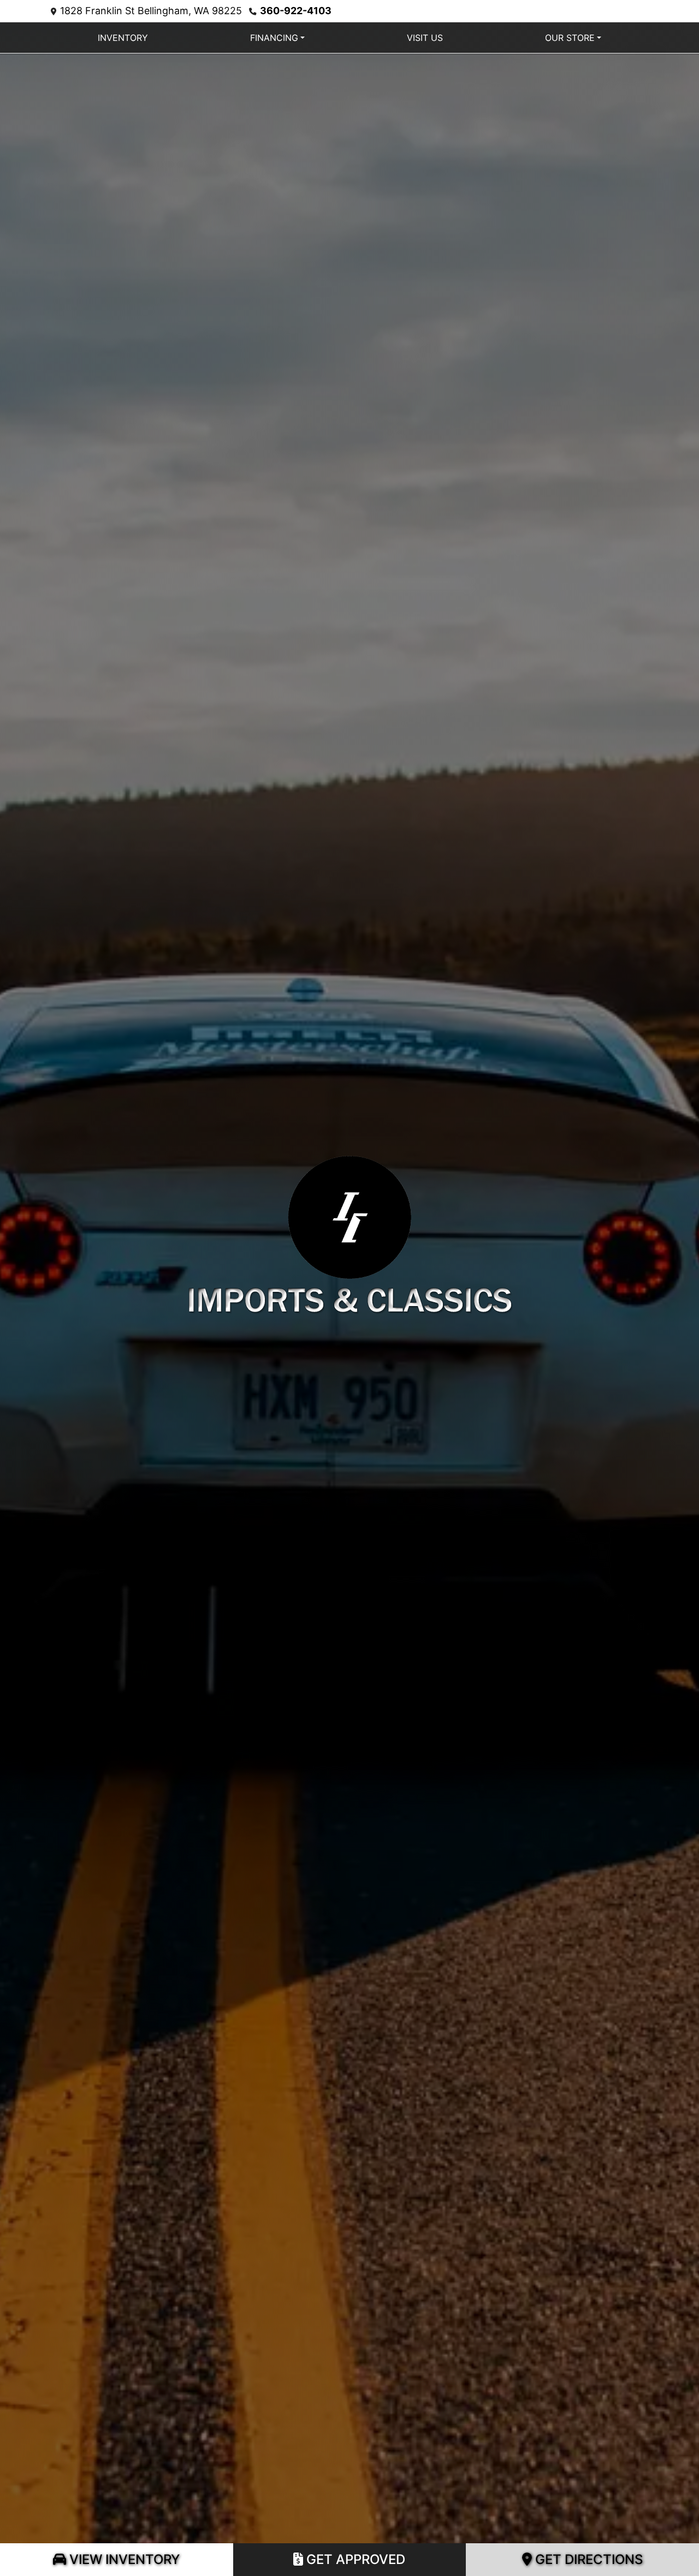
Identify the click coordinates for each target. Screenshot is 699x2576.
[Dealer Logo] (349, 1232)
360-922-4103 (296, 11)
